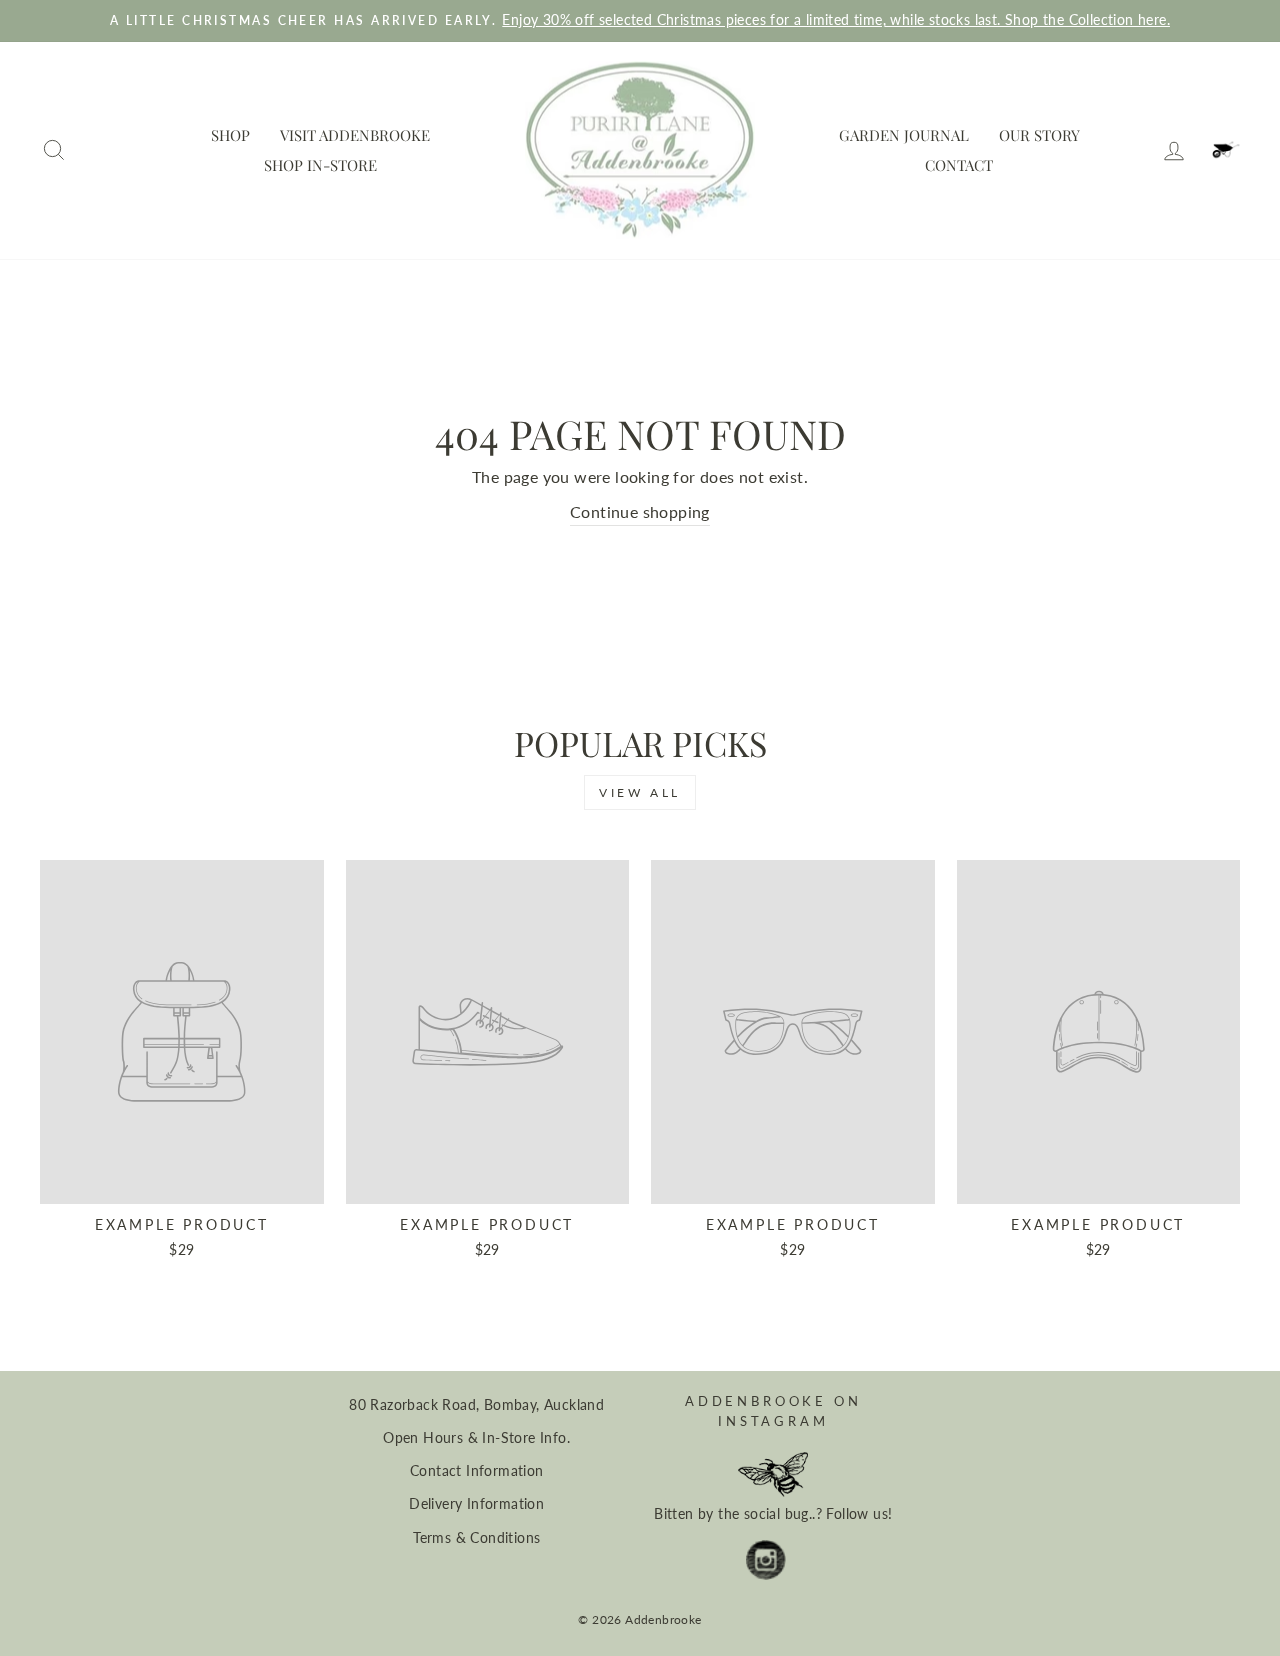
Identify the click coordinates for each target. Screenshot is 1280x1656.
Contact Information (477, 1471)
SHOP (230, 135)
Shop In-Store (320, 165)
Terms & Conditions (476, 1538)
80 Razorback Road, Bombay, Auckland (476, 1405)
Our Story (1039, 135)
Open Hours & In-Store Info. (476, 1438)
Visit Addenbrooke (355, 135)
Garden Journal (904, 135)
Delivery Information (476, 1504)
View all (640, 792)
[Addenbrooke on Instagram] (766, 1560)
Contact (959, 165)
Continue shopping (640, 511)
